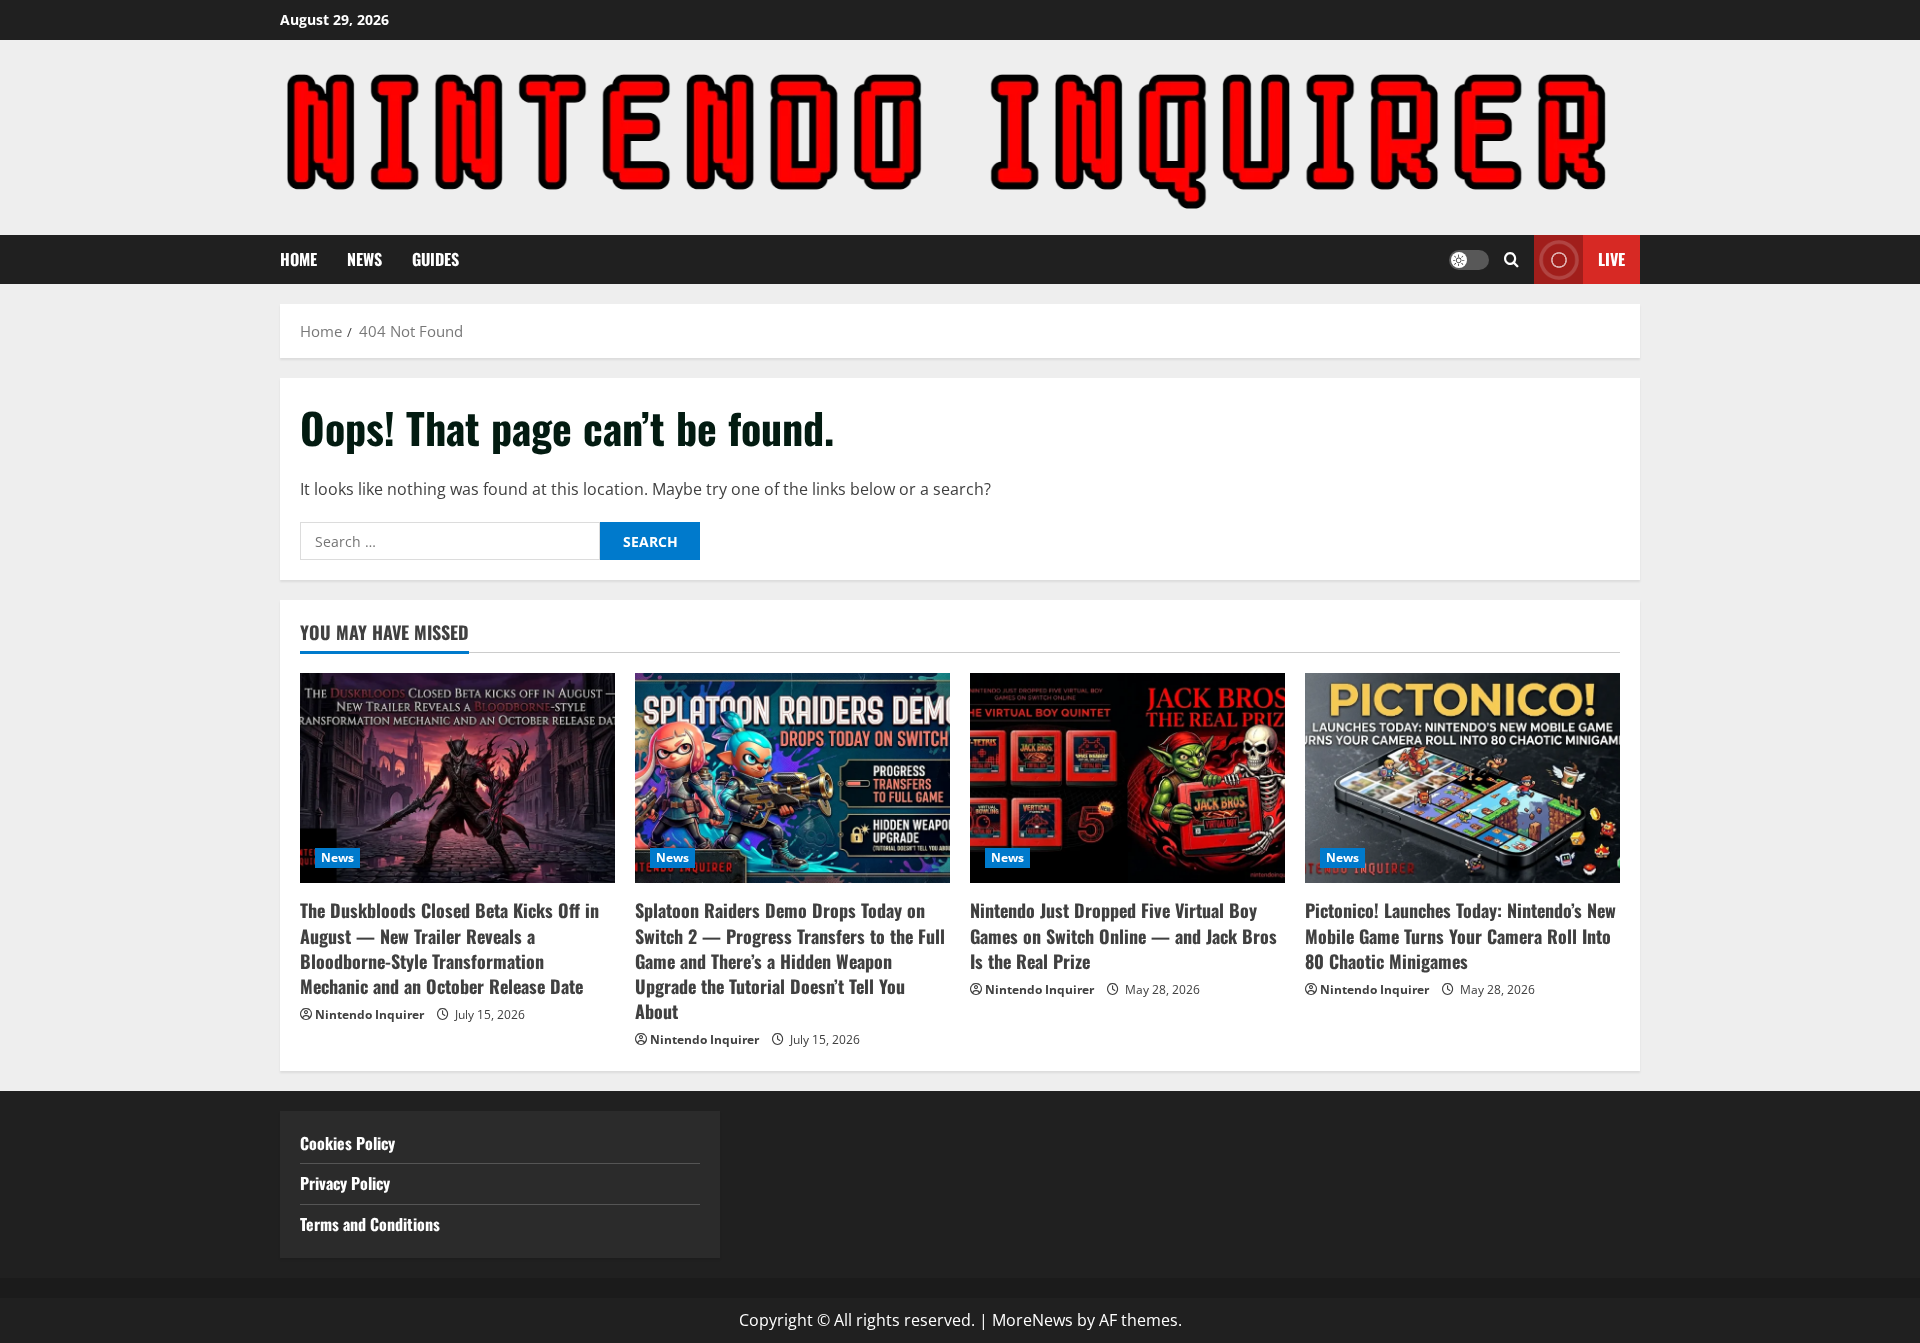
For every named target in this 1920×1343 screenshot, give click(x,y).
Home (298, 259)
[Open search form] (1511, 259)
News (364, 259)
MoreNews (1032, 1320)
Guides (435, 259)
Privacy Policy (345, 1183)
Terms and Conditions (372, 1224)
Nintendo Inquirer (369, 1014)
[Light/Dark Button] (1469, 259)
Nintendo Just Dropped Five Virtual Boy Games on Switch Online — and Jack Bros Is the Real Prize (1123, 935)
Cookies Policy (347, 1143)
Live (1611, 259)
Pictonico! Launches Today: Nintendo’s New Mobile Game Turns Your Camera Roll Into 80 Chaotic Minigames (1460, 935)
